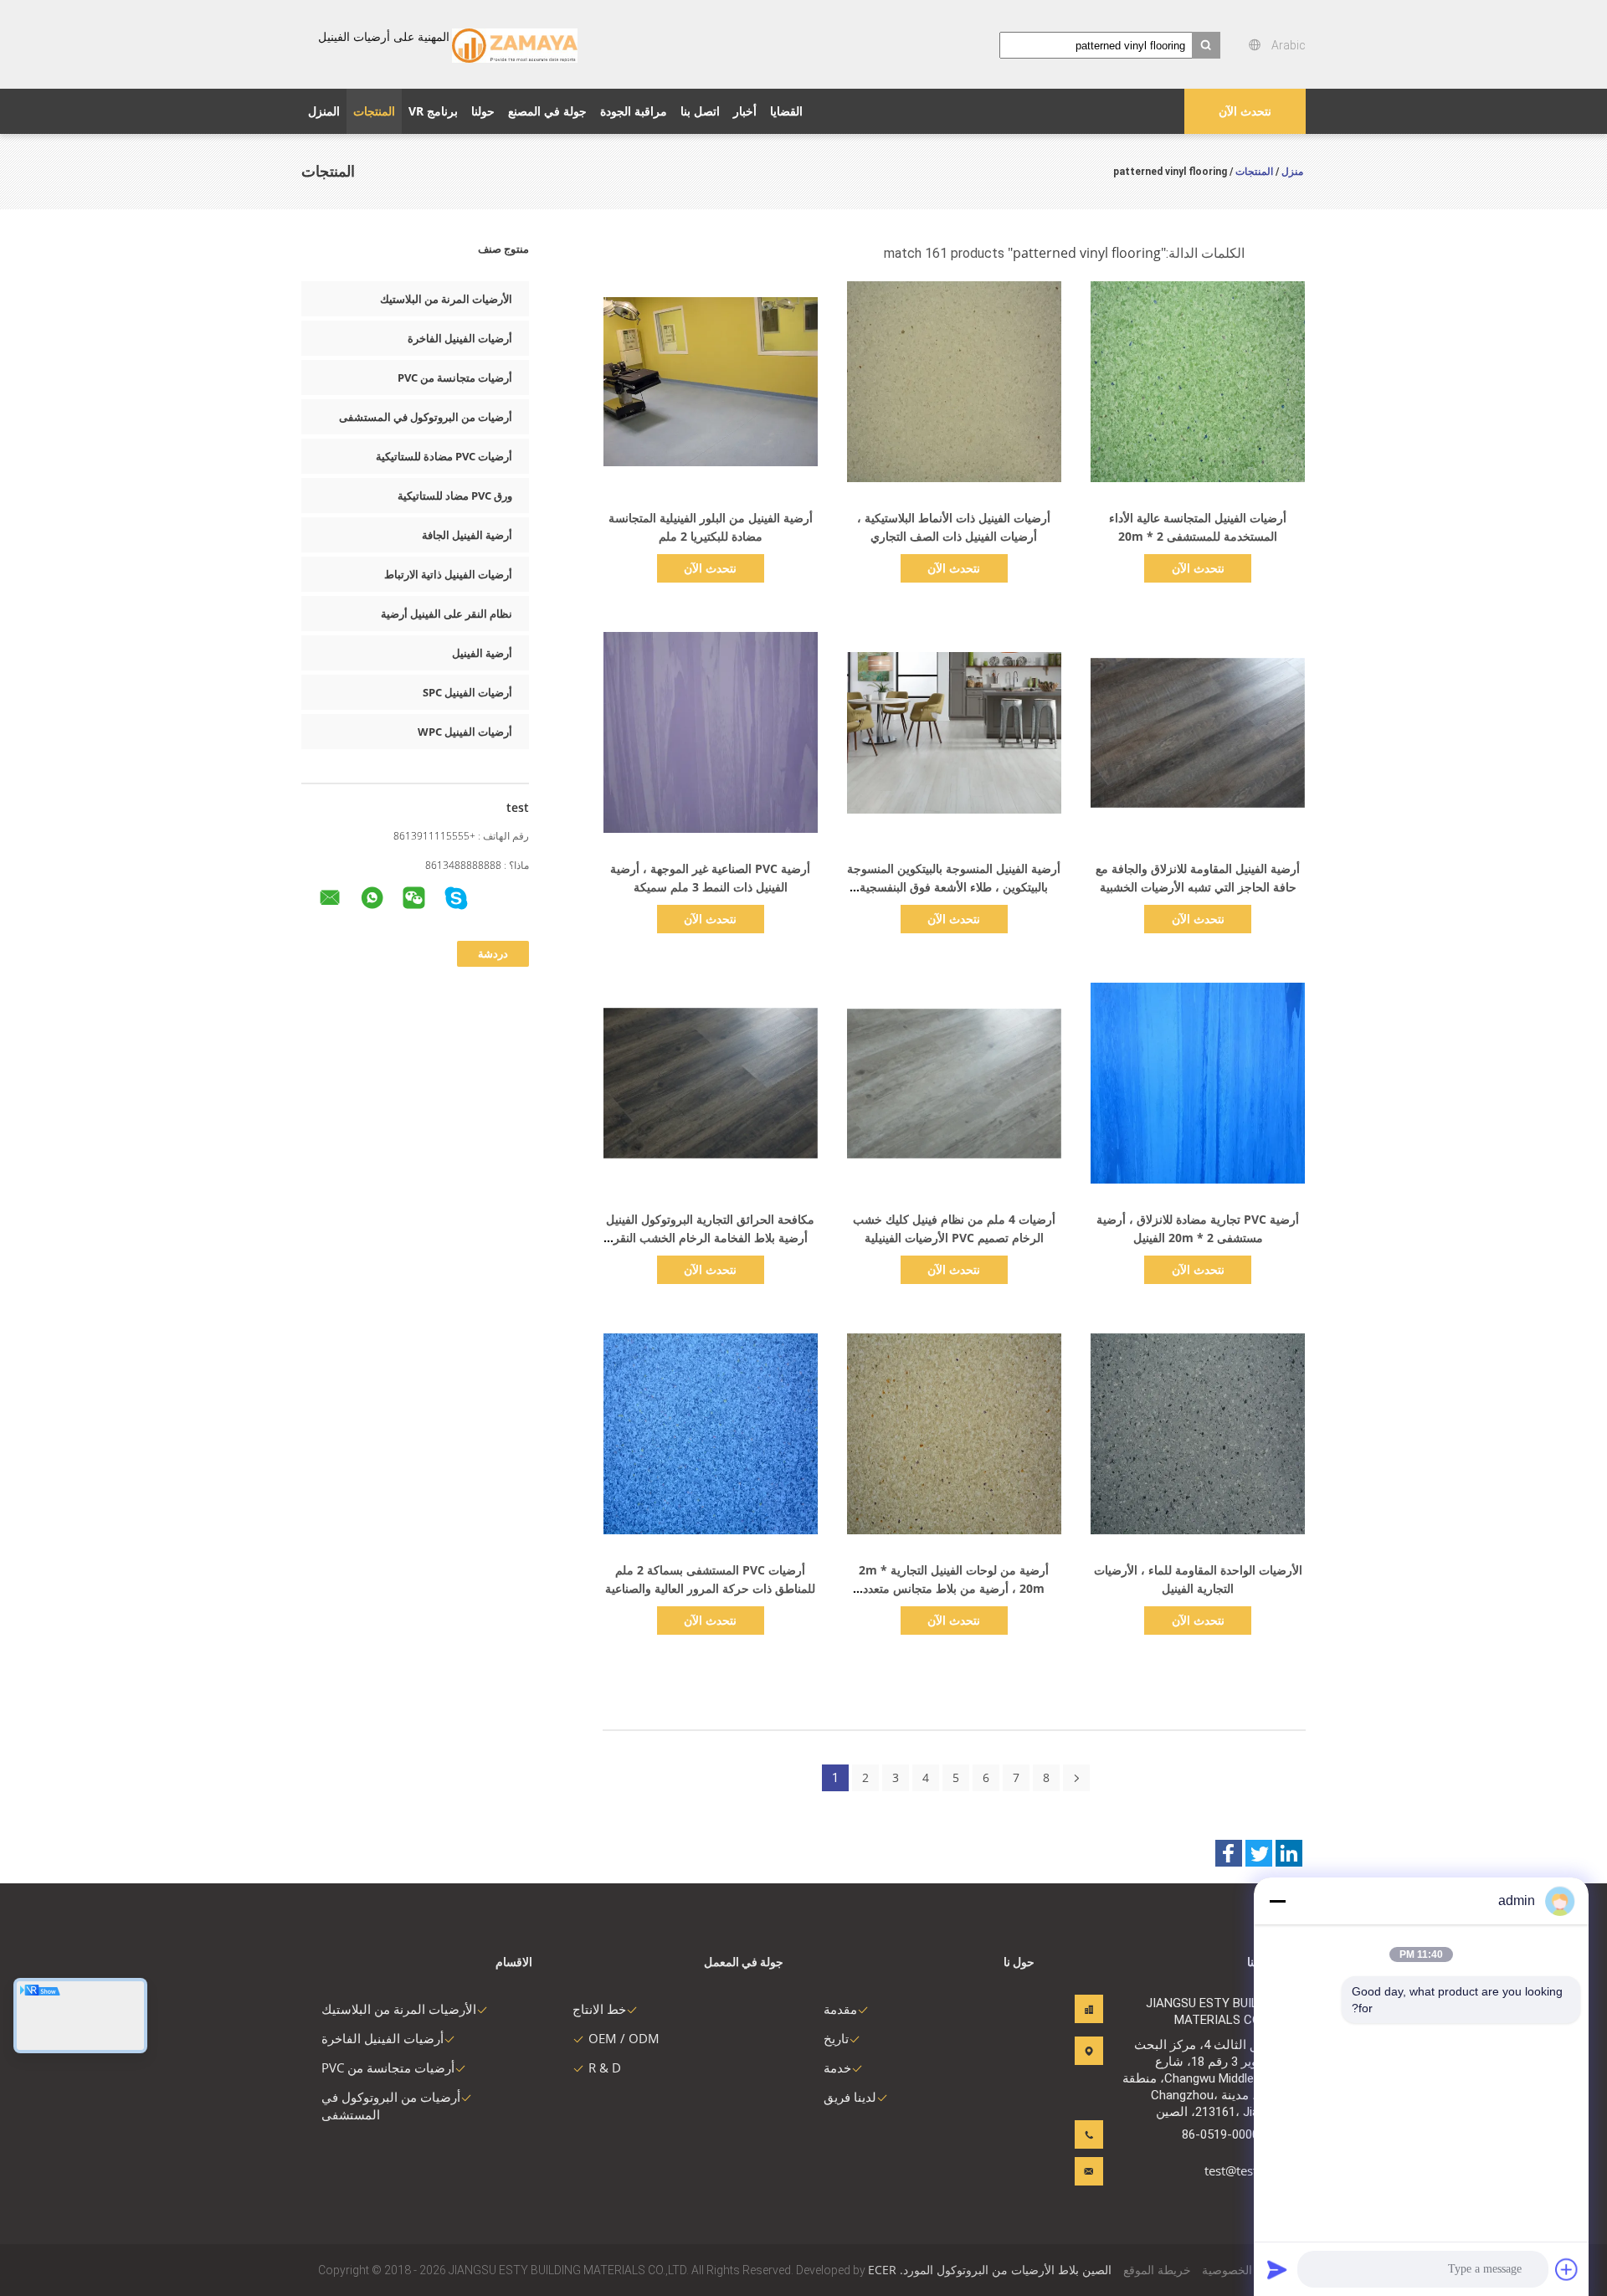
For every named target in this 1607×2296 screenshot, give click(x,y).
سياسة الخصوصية (1245, 2270)
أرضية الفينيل (482, 653)
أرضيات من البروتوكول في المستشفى (426, 417)
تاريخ (836, 2038)
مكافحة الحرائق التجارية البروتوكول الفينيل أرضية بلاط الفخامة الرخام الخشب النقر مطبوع (710, 1238)
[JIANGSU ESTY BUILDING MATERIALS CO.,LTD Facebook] (1229, 1853)
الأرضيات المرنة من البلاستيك (446, 299)
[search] (1206, 45)
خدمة (837, 2067)
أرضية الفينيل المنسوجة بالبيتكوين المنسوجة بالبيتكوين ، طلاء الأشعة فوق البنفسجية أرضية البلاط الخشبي (954, 887)
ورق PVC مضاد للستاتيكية (455, 496)
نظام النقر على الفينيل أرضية (447, 614)
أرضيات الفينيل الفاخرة (460, 338)
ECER (882, 2270)
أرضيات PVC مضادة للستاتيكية (444, 456)
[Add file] (1567, 2269)
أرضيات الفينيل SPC (467, 692)
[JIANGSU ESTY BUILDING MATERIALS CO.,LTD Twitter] (1259, 1853)
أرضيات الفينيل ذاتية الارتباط (448, 574)
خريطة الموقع (1157, 2270)
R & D (605, 2067)
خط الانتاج (599, 2009)
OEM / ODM (624, 2038)
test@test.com (1245, 2170)
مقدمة (840, 2009)
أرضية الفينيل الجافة (467, 535)
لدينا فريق (850, 2097)
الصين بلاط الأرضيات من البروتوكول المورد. (1004, 2270)
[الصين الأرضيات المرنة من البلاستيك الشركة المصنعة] (515, 44)
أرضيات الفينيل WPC (465, 732)
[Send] (1277, 2269)
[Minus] (1277, 1901)
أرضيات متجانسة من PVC (455, 378)
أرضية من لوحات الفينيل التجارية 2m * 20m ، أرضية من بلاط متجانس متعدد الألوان (954, 1588)
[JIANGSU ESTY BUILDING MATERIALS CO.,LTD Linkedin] (1289, 1853)
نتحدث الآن (1245, 111)
